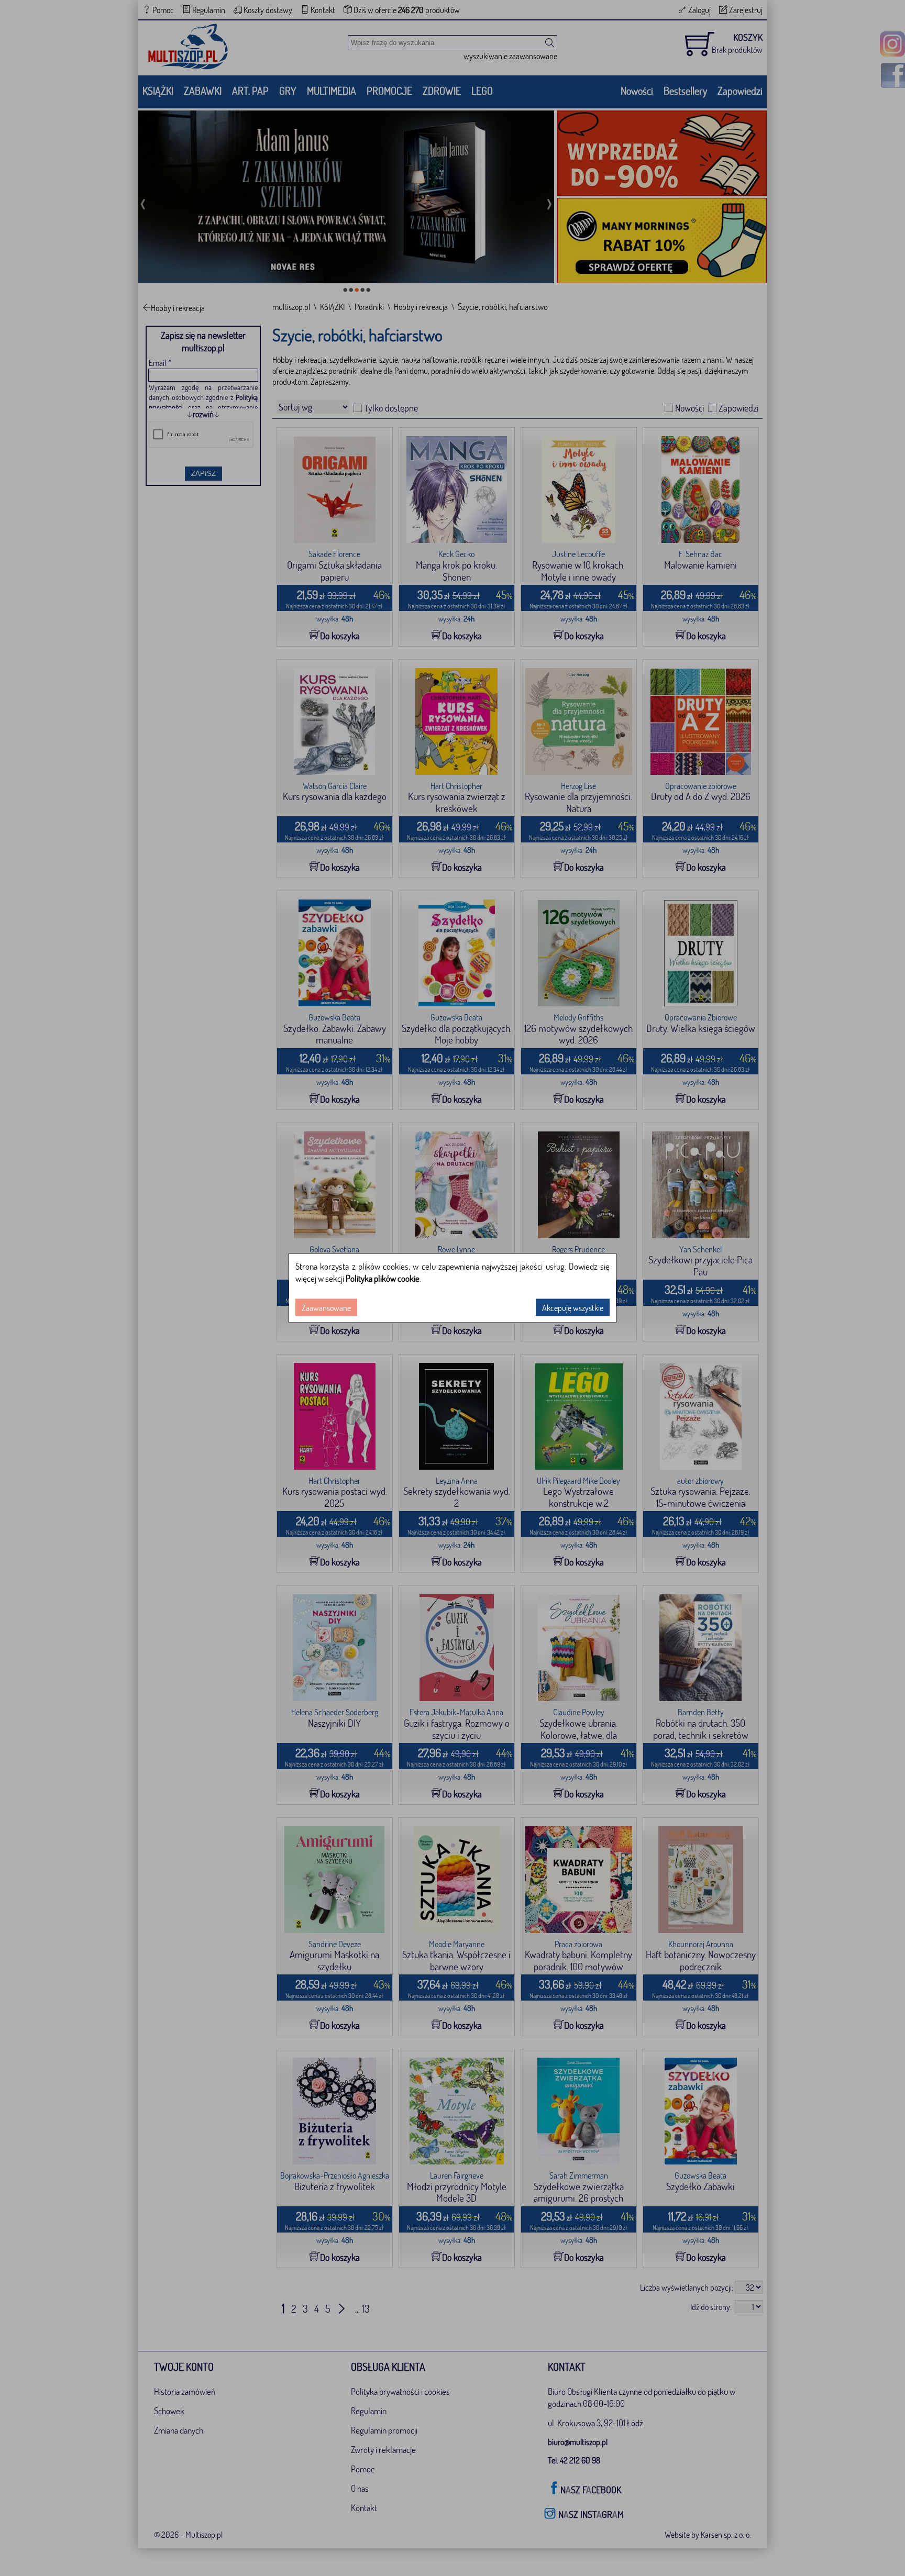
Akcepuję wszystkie (573, 1308)
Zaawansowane (326, 1308)
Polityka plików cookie (383, 1278)
